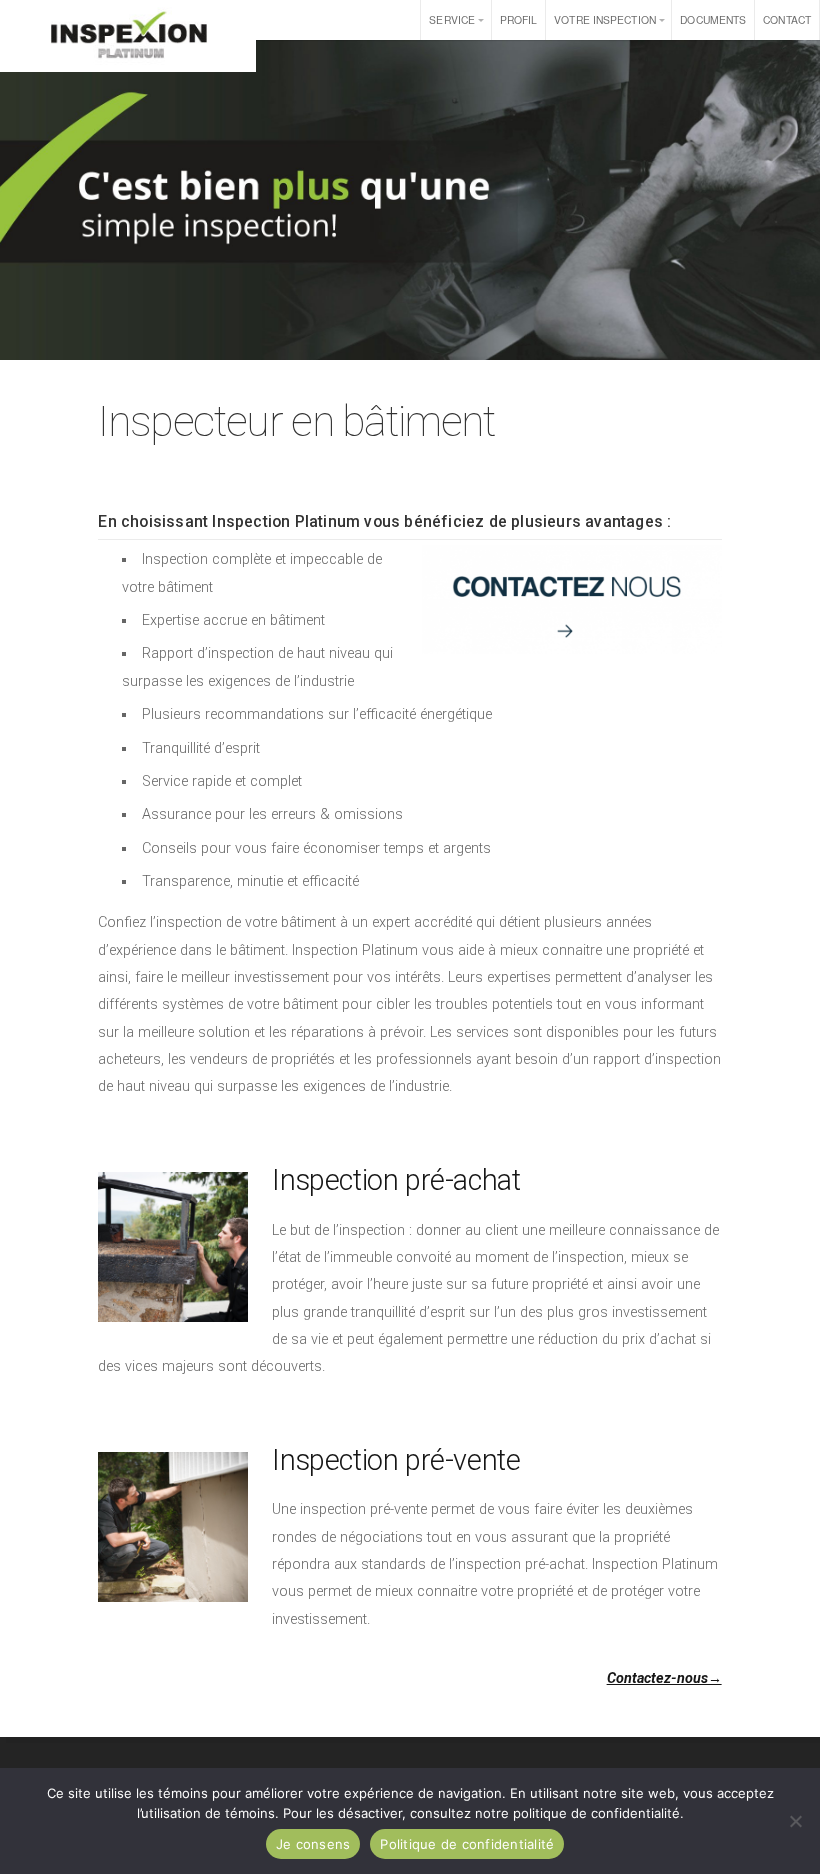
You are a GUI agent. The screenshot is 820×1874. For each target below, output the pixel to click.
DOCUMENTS (713, 19)
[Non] (795, 1821)
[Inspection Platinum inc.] (128, 36)
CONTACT (787, 19)
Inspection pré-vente (396, 1460)
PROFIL (519, 19)
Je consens (313, 1844)
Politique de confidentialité (467, 1844)
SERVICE (452, 19)
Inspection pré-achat (396, 1180)
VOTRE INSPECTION (605, 19)
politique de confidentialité (596, 1813)
